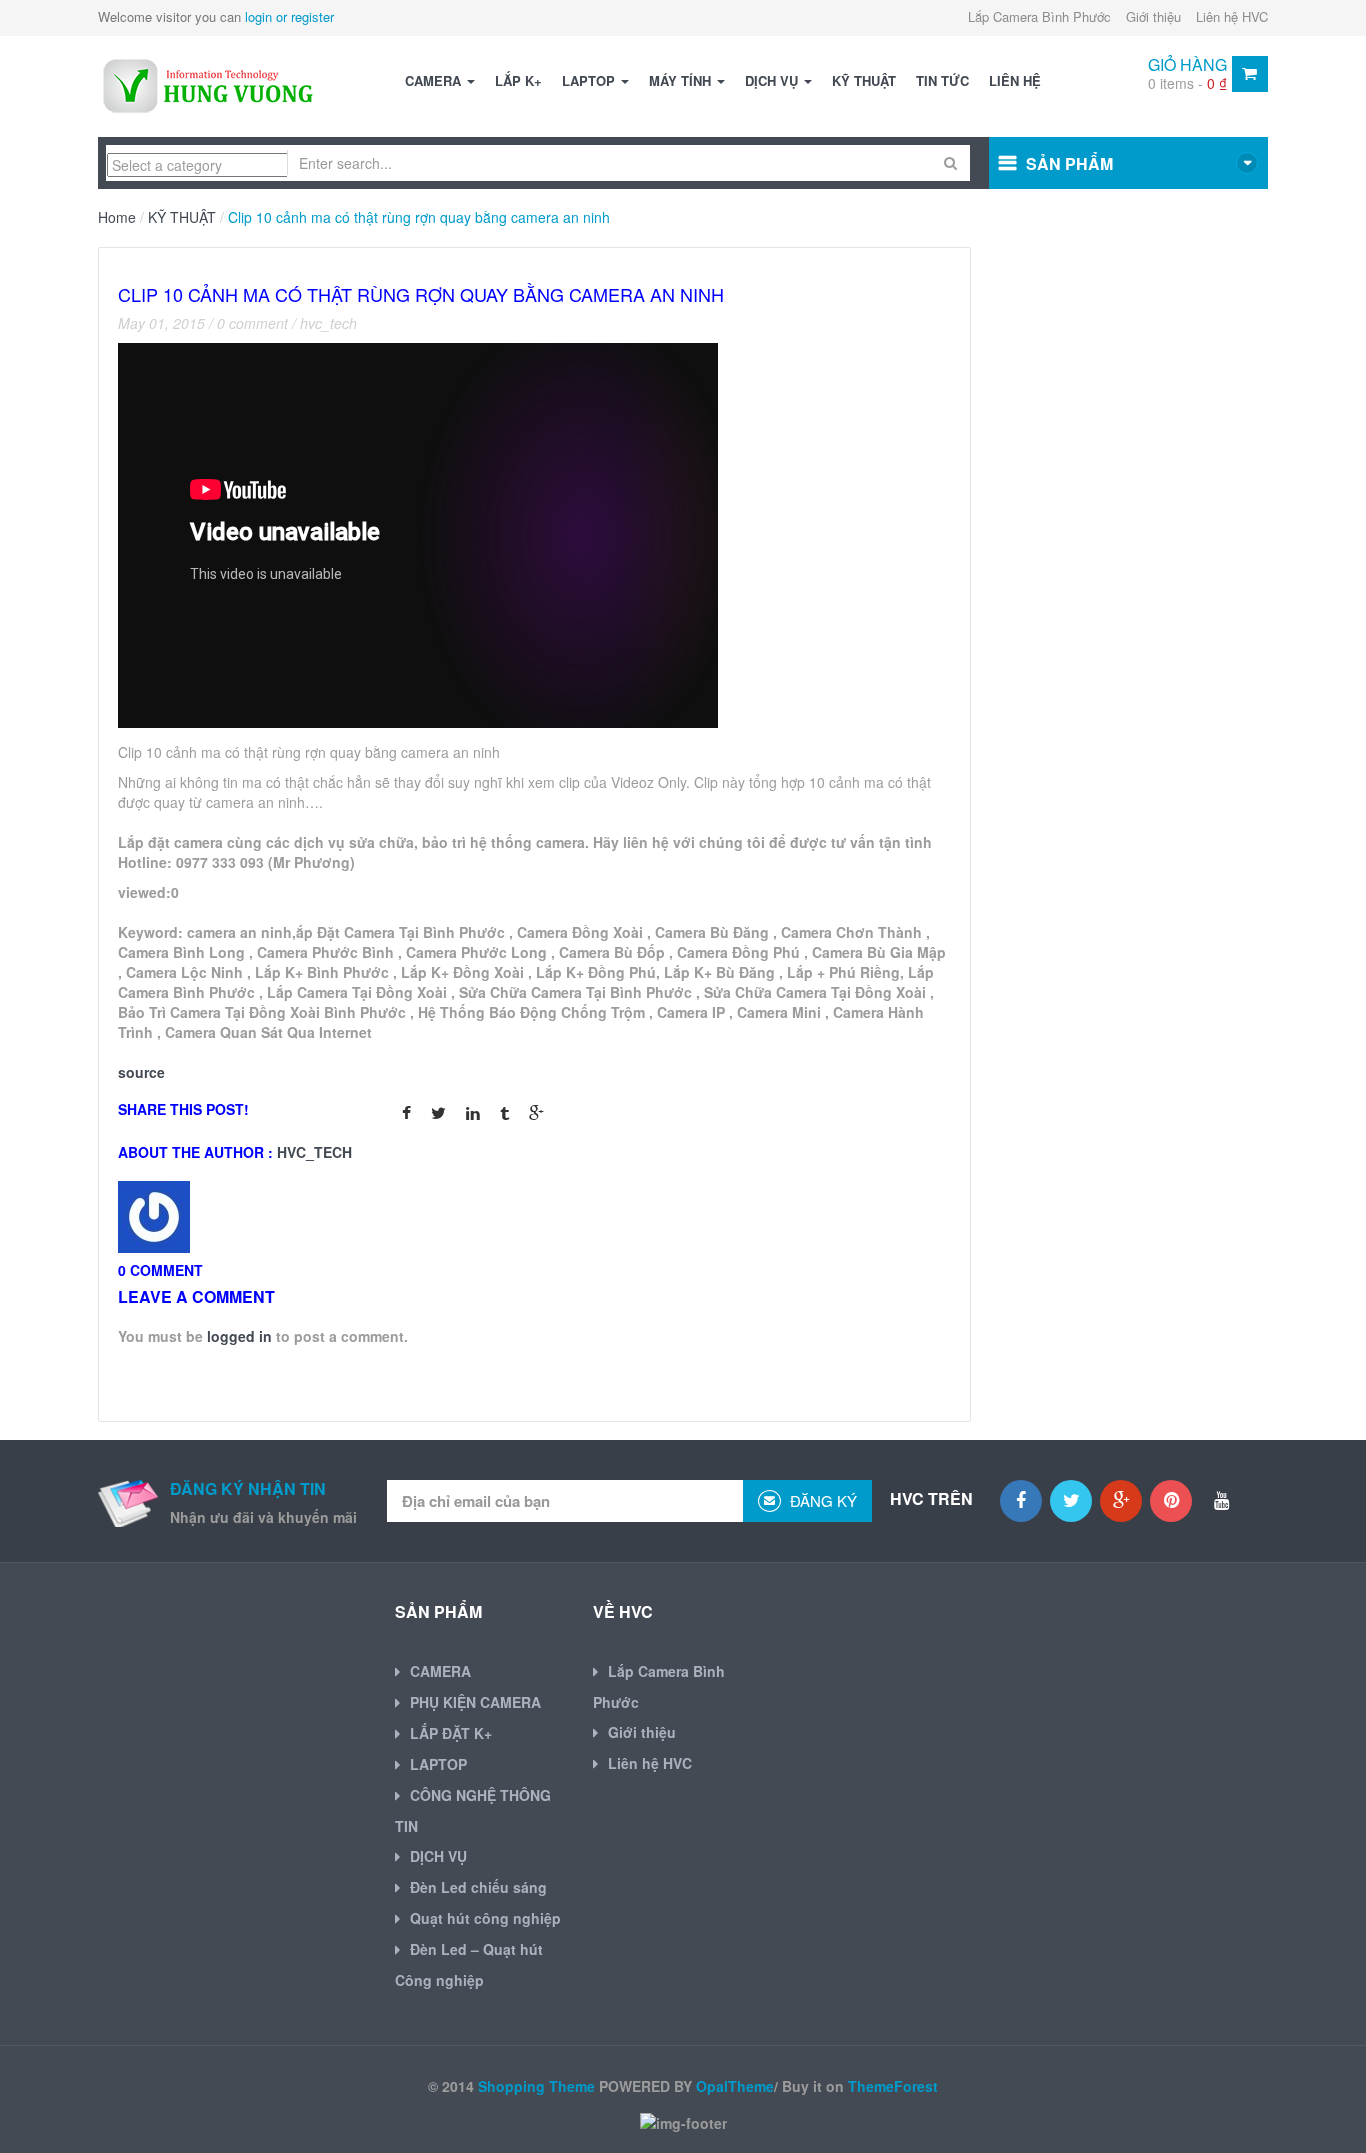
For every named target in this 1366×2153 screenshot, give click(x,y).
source (141, 1072)
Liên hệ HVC (1232, 16)
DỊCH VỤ (773, 80)
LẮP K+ (518, 80)
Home (117, 217)
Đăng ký (821, 1500)
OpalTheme (735, 2086)
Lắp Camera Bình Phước (1039, 16)
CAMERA (435, 80)
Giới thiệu (1153, 16)
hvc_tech (328, 323)
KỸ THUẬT (864, 80)
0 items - (1187, 83)
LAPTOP (590, 80)
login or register (289, 16)
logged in (239, 1336)
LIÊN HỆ (1015, 80)
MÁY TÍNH (682, 80)
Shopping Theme (536, 2086)
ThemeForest (893, 2086)
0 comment (252, 323)
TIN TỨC (942, 80)
